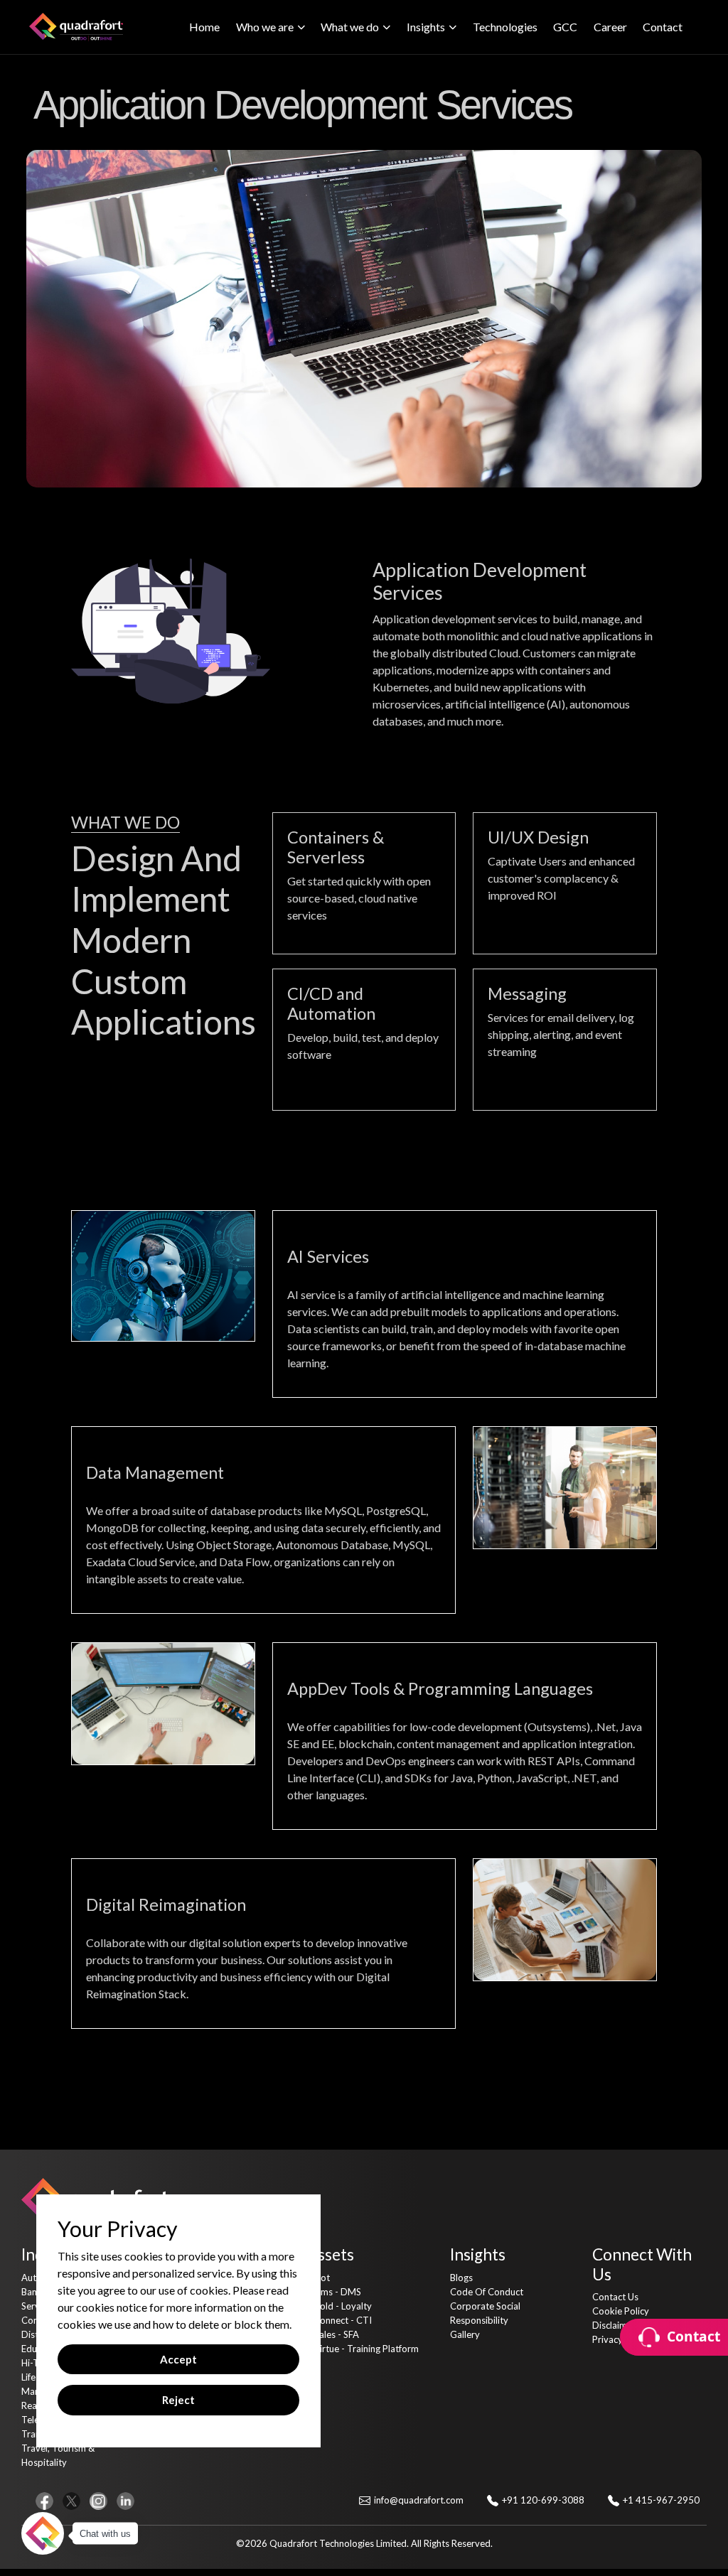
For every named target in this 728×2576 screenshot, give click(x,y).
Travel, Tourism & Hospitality (58, 2455)
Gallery (465, 2334)
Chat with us (105, 2534)
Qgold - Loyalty (339, 2306)
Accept (178, 2359)
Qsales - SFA (333, 2334)
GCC (565, 27)
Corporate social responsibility (485, 2313)
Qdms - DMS (334, 2292)
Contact (663, 27)
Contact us (615, 2297)
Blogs (461, 2278)
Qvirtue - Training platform (363, 2349)
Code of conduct (487, 2292)
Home (204, 27)
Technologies (505, 27)
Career (610, 27)
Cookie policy (621, 2311)
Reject (178, 2400)
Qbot (318, 2278)
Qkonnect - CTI (339, 2320)
